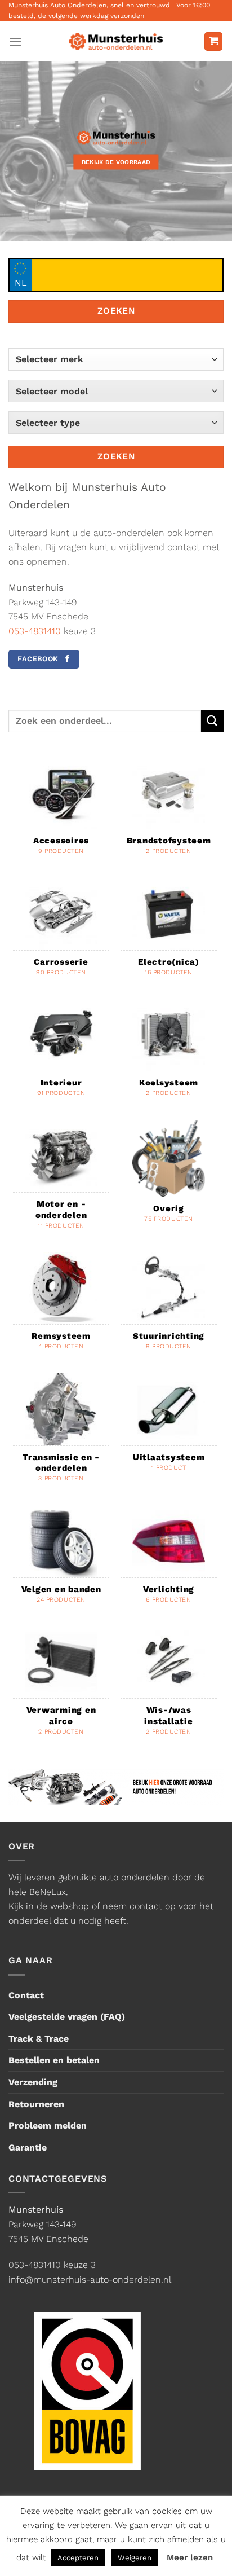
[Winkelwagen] (213, 41)
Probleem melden (48, 2126)
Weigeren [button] (135, 2558)
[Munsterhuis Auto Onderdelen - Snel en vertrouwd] (116, 42)
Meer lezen (190, 2557)
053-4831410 (35, 631)
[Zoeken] (212, 721)
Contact (26, 1995)
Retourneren (36, 2104)
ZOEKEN (116, 311)
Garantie (28, 2148)
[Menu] (15, 41)
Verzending (33, 2082)
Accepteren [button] (78, 2558)
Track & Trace (39, 2039)
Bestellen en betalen (54, 2060)
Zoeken (116, 456)
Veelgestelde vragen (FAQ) (67, 2017)
